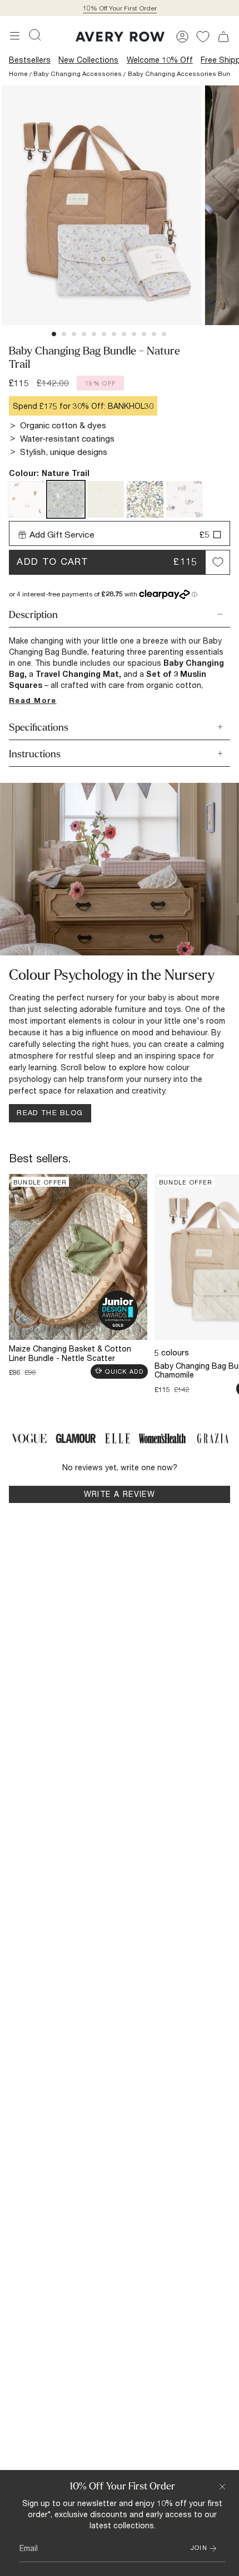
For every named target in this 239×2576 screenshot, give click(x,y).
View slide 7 (114, 334)
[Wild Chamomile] (106, 499)
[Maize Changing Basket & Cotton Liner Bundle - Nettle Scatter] (78, 1257)
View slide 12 (164, 334)
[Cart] (223, 37)
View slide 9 (134, 334)
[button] (35, 35)
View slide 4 (84, 334)
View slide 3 (74, 334)
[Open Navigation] (15, 36)
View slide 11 (154, 334)
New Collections (88, 60)
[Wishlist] (203, 37)
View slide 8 (124, 334)
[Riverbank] (145, 499)
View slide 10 (144, 334)
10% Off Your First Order (120, 8)
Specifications (39, 728)
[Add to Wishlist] (218, 562)
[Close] (222, 2487)
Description (33, 615)
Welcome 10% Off (160, 60)
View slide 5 (94, 334)
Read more (33, 700)
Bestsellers (30, 60)
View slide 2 (64, 334)
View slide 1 (54, 334)
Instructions (35, 754)
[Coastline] (185, 499)
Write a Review (140, 1496)
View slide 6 (104, 334)
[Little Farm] (26, 499)
